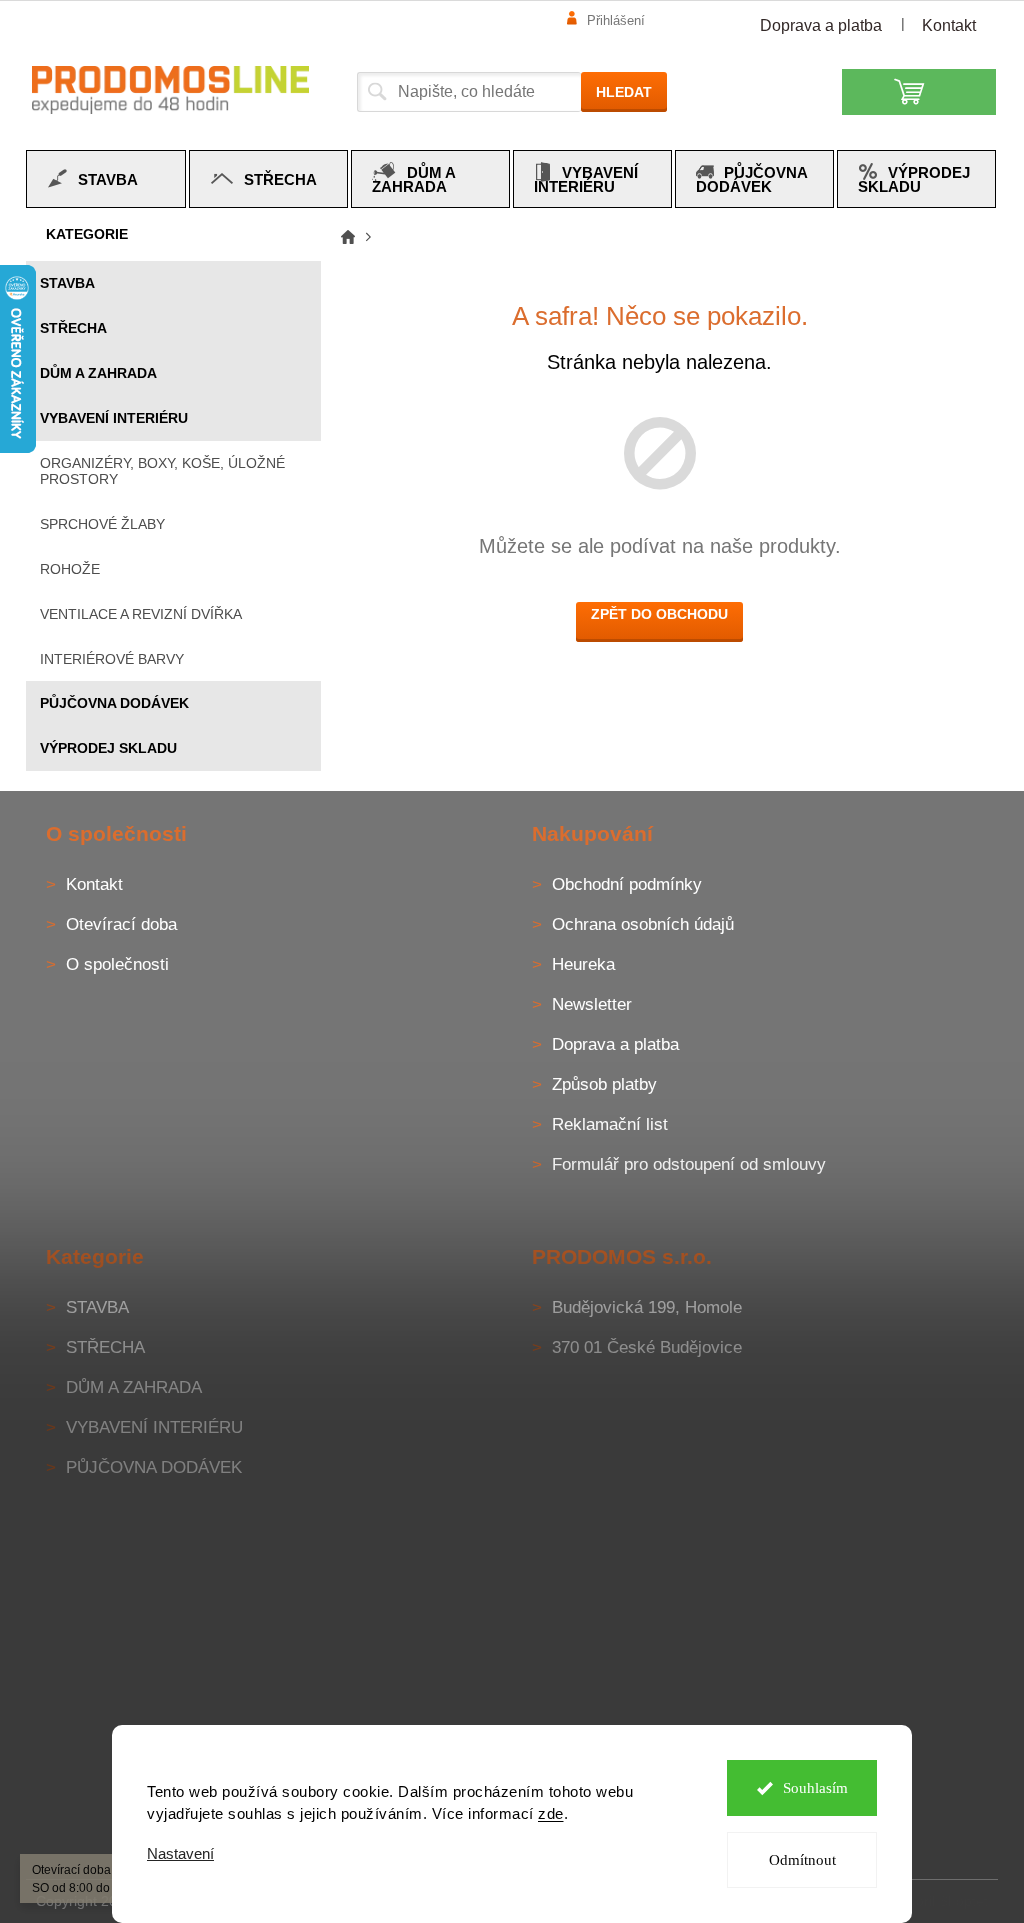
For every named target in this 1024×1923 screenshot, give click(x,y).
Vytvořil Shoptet (939, 1900)
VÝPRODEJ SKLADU (108, 748)
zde (551, 1813)
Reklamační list (610, 1124)
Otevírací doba (121, 924)
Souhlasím (815, 1788)
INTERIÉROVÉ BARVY (112, 659)
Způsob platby (604, 1084)
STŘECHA (73, 328)
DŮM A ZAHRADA (98, 373)
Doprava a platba (821, 25)
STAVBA (67, 283)
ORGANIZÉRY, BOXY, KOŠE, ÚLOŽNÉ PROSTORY (162, 471)
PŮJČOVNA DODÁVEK (114, 703)
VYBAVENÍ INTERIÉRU (114, 418)
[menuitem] (106, 179)
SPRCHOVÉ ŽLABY (102, 524)
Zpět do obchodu (659, 614)
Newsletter (592, 1004)
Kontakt (949, 25)
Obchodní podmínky (627, 884)
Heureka (583, 964)
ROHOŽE (70, 569)
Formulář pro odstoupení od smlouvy (689, 1164)
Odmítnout (802, 1860)
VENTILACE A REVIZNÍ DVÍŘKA (141, 614)
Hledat (624, 92)
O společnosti (117, 964)
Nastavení (180, 1853)
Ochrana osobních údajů (643, 924)
